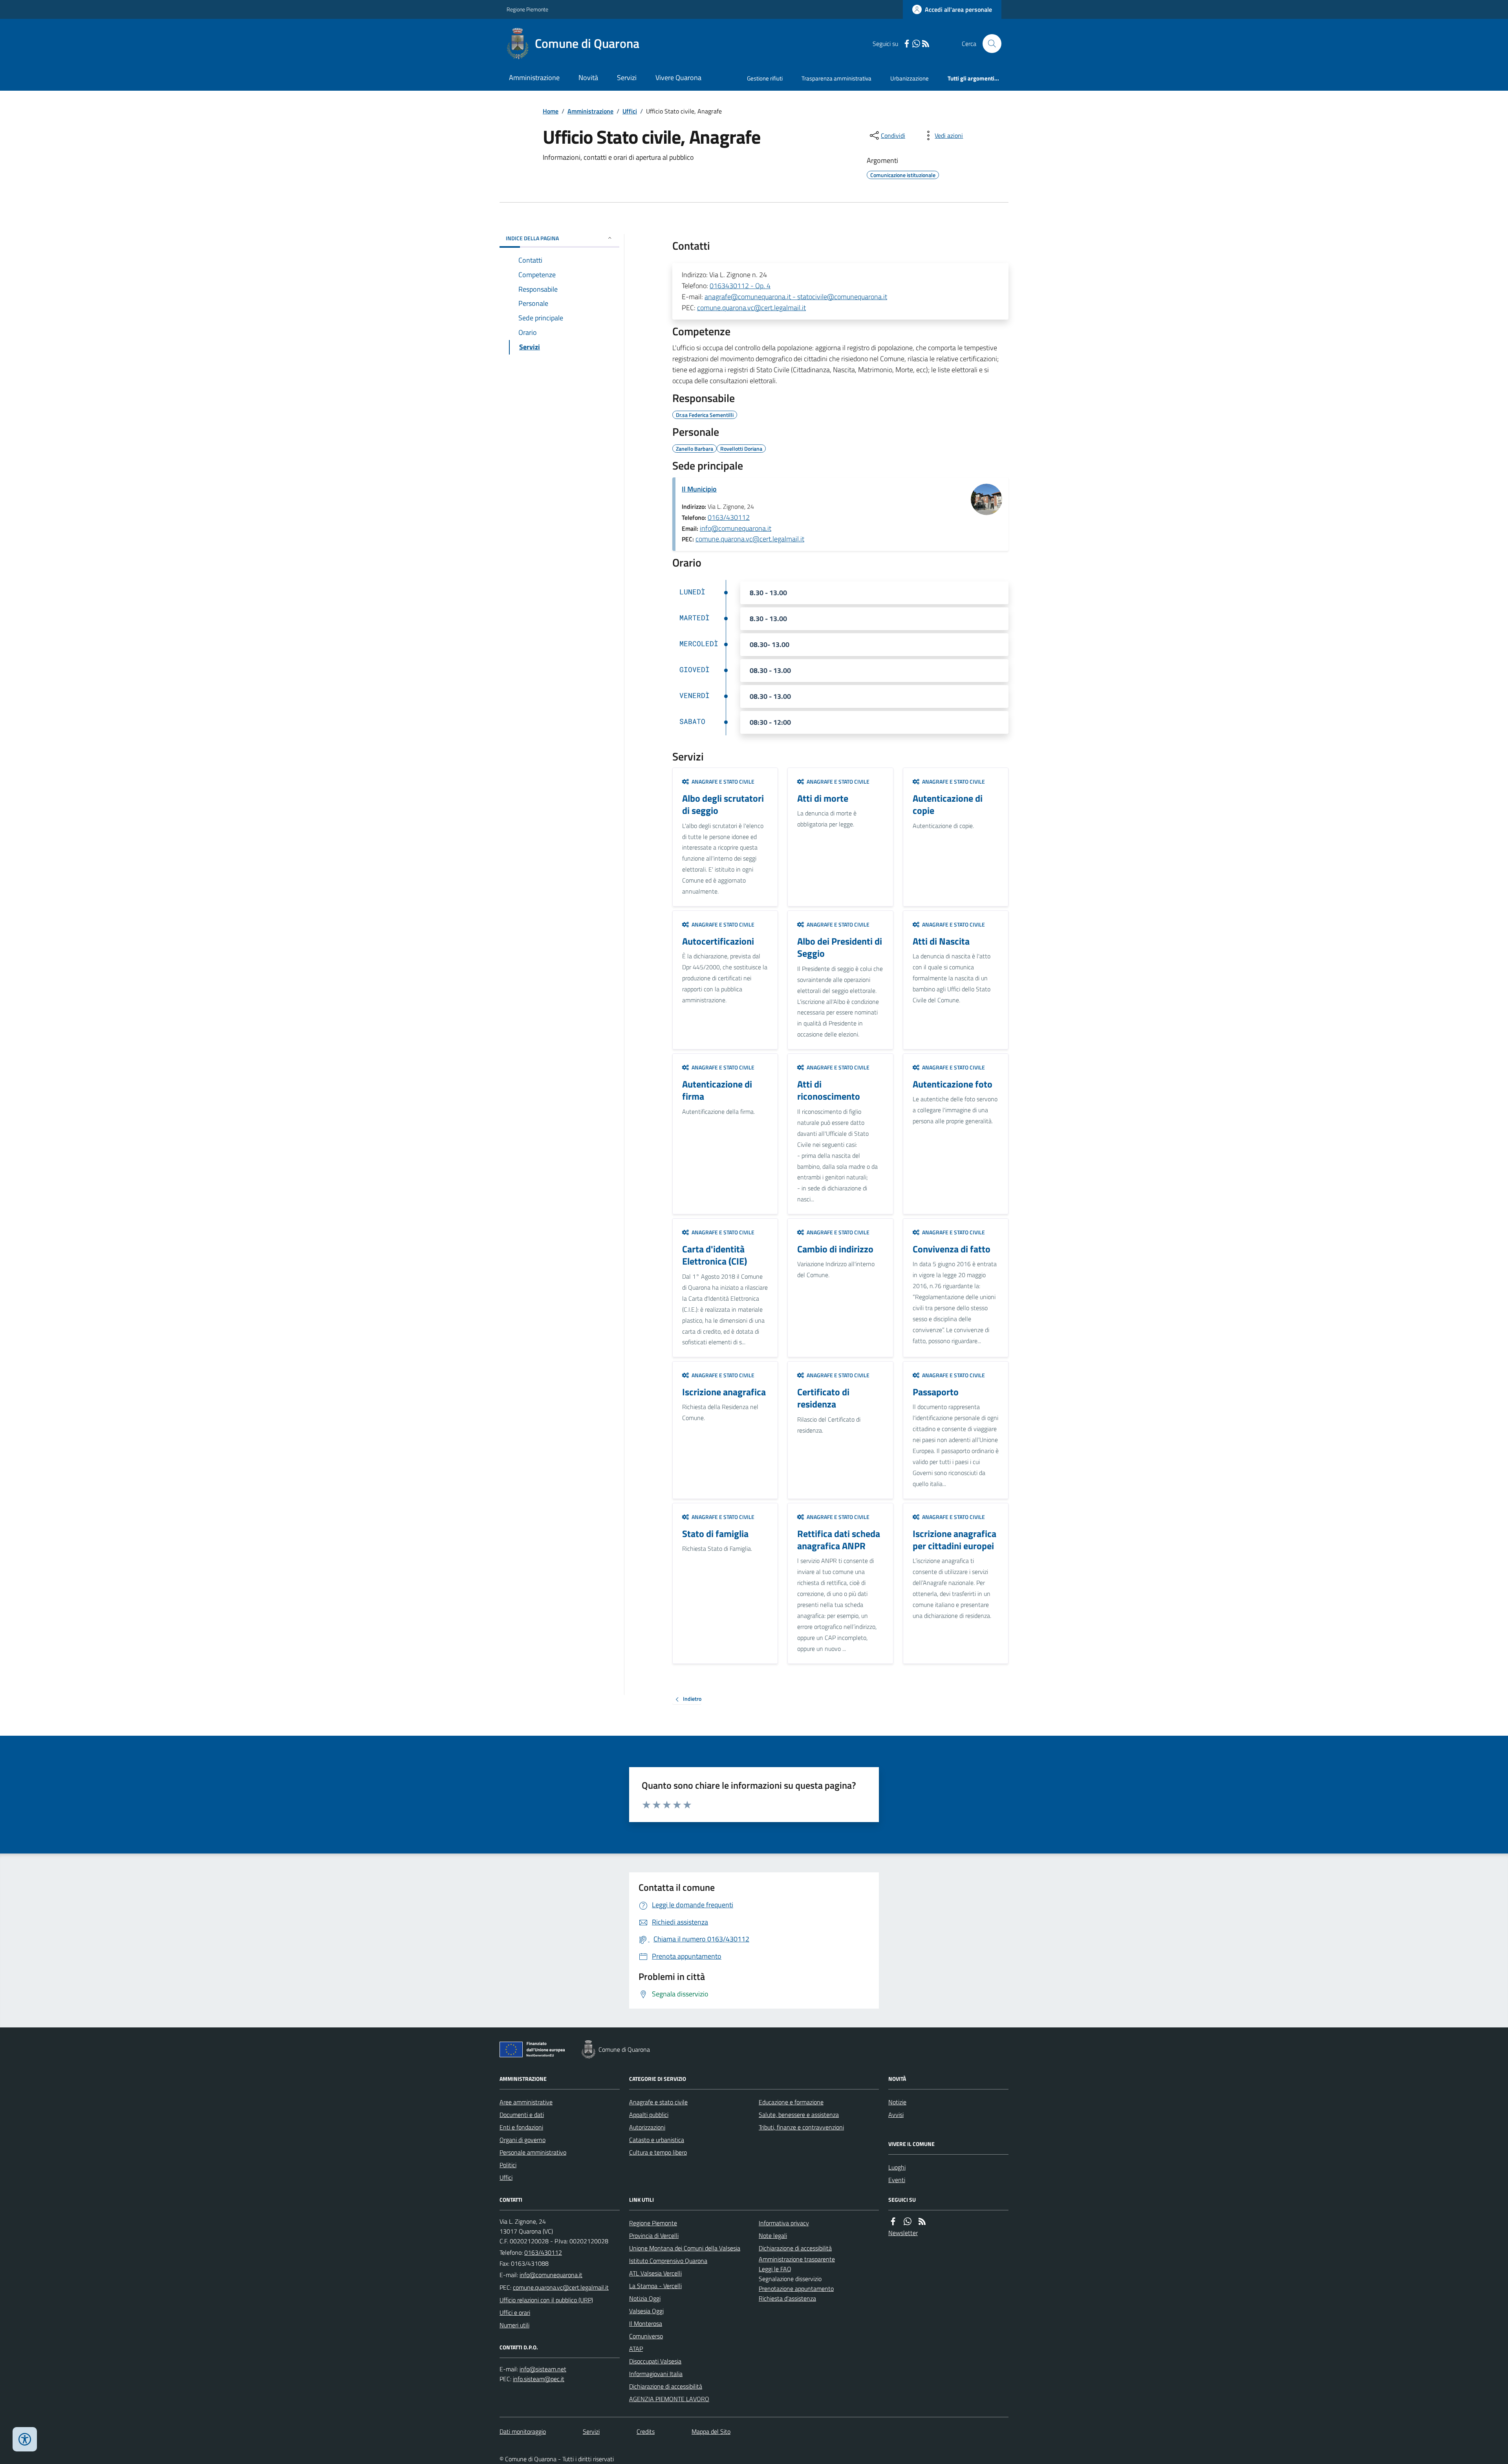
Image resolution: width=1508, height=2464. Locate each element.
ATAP (636, 2349)
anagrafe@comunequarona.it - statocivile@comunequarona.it (796, 297)
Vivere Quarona (678, 78)
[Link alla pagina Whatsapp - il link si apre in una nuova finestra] (916, 44)
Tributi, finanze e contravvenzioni (801, 2127)
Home (551, 111)
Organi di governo (522, 2140)
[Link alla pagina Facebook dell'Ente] (893, 2222)
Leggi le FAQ (775, 2269)
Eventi (897, 2180)
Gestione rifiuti (765, 78)
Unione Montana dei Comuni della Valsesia (685, 2248)
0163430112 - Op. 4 (740, 286)
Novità (588, 78)
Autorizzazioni (647, 2127)
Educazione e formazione (791, 2102)
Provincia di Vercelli (654, 2236)
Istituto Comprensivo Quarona (668, 2261)
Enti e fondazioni (521, 2127)
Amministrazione (534, 78)
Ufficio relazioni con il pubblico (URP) (546, 2300)
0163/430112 (729, 517)
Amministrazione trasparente (797, 2259)
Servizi (627, 78)
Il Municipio (699, 489)
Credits (646, 2431)
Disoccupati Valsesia (655, 2361)
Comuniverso (646, 2336)
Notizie (897, 2102)
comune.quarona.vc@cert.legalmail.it (751, 308)
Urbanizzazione (910, 78)
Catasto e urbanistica (657, 2140)
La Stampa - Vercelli (655, 2286)
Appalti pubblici (649, 2115)
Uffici (630, 111)
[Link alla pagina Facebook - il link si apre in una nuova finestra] (907, 44)
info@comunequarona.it (736, 528)
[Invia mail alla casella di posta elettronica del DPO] (543, 2369)
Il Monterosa (646, 2323)
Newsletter (903, 2233)
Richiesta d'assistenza (787, 2298)
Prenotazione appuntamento (796, 2289)
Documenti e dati (522, 2115)
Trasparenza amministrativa (836, 78)
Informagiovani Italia (656, 2374)
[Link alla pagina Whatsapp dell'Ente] (908, 2222)
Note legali (773, 2236)
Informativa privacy (784, 2223)
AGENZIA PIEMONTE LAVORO (669, 2399)
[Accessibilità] (25, 2439)
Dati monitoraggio (523, 2431)
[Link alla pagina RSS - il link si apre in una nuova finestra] (926, 44)
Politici (508, 2165)
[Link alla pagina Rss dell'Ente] (922, 2222)
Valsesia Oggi (646, 2311)
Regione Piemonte (527, 9)
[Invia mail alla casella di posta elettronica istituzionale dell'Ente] (551, 2275)
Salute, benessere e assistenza (799, 2115)
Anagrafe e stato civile (658, 2102)
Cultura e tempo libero (658, 2152)
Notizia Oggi (645, 2298)
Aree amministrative (526, 2102)
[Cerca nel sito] (989, 44)
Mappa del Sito (711, 2431)
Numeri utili (514, 2325)
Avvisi (896, 2115)
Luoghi (897, 2167)
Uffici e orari (515, 2312)
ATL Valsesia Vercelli (655, 2273)
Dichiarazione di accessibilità (666, 2386)
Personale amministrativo (533, 2152)
